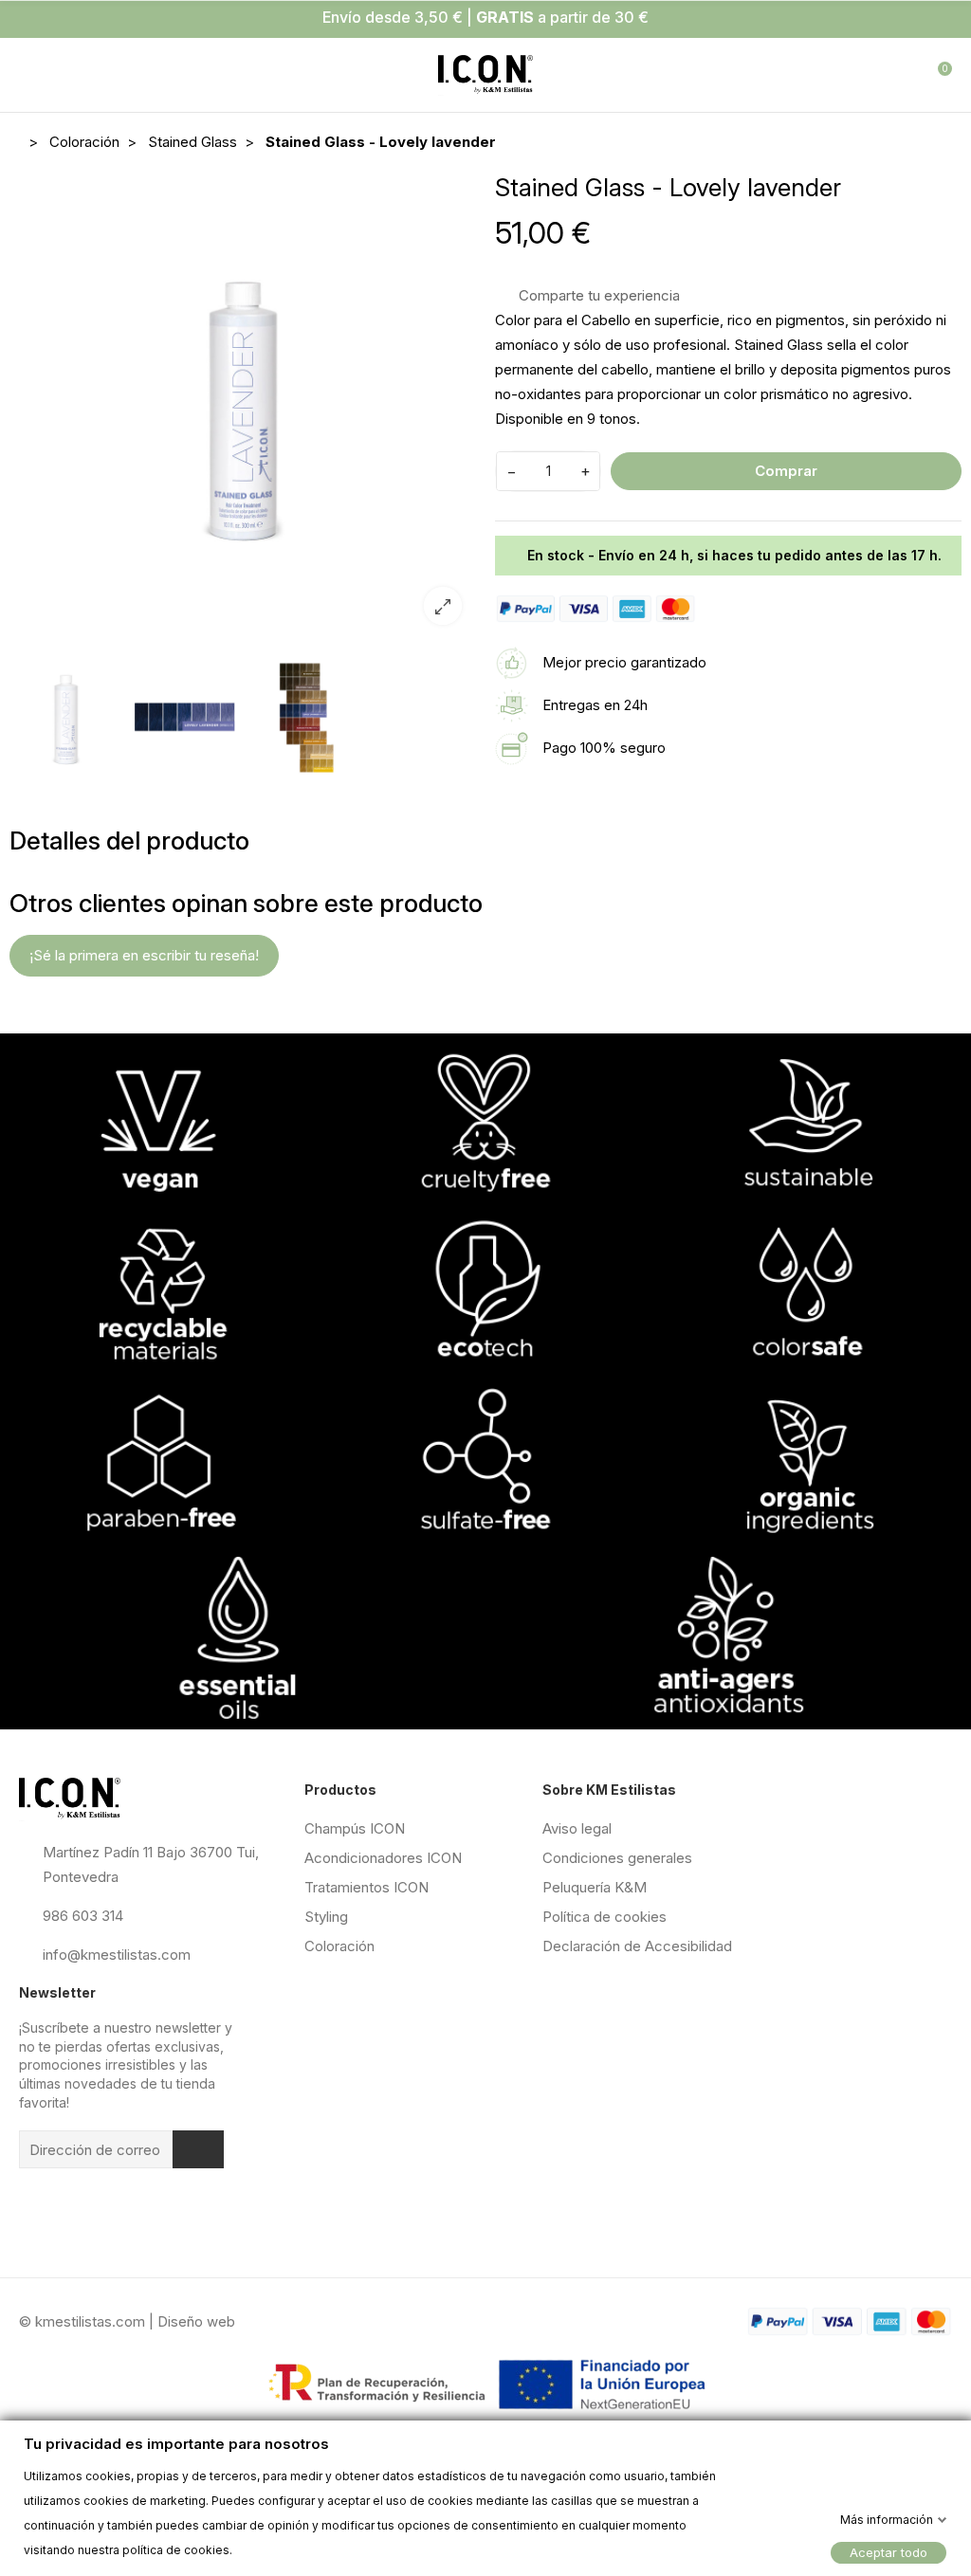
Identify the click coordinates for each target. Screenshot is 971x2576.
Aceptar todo (889, 2551)
